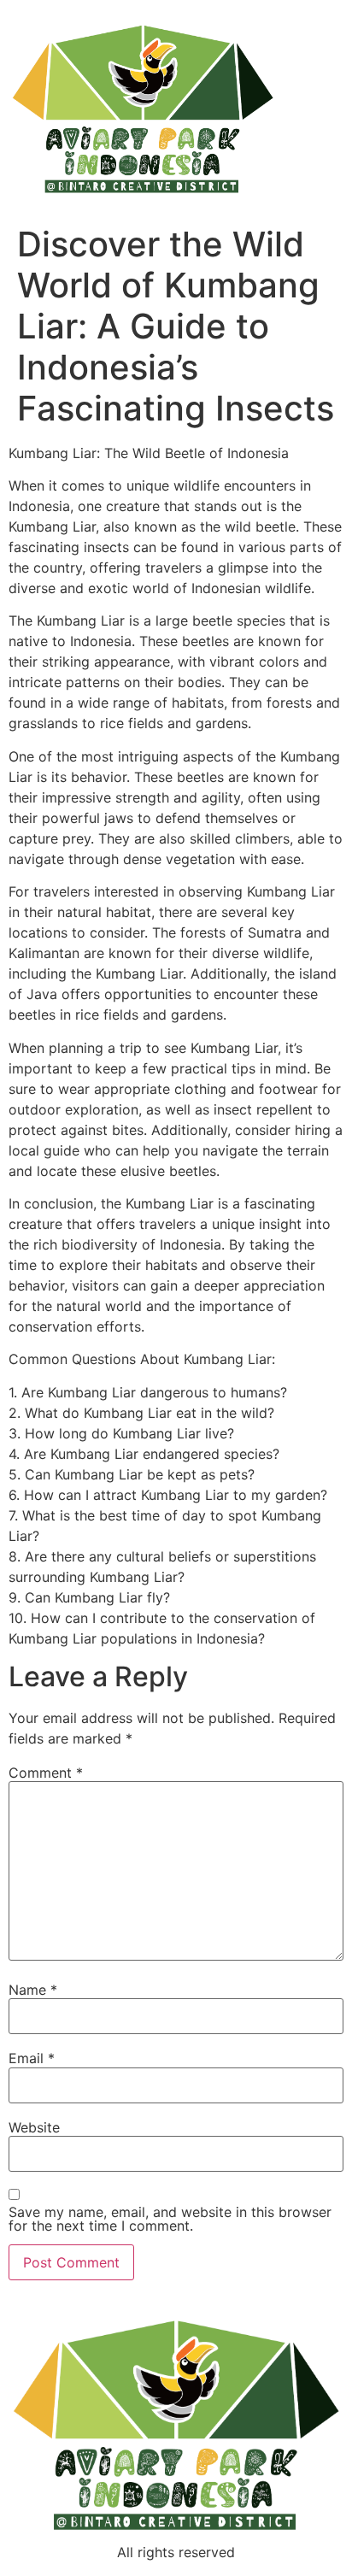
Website (34, 2127)
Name (33, 1990)
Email (32, 2058)
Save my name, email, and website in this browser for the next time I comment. (170, 2219)
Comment (46, 1773)
